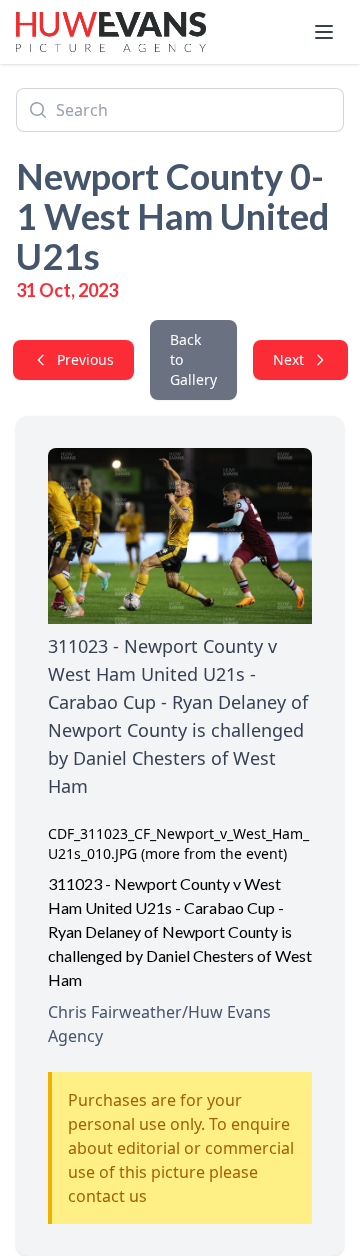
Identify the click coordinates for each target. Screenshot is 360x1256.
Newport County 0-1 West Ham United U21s (172, 216)
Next (288, 359)
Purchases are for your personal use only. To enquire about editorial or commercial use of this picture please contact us (181, 1148)
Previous (85, 359)
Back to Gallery (193, 359)
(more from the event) (214, 853)
